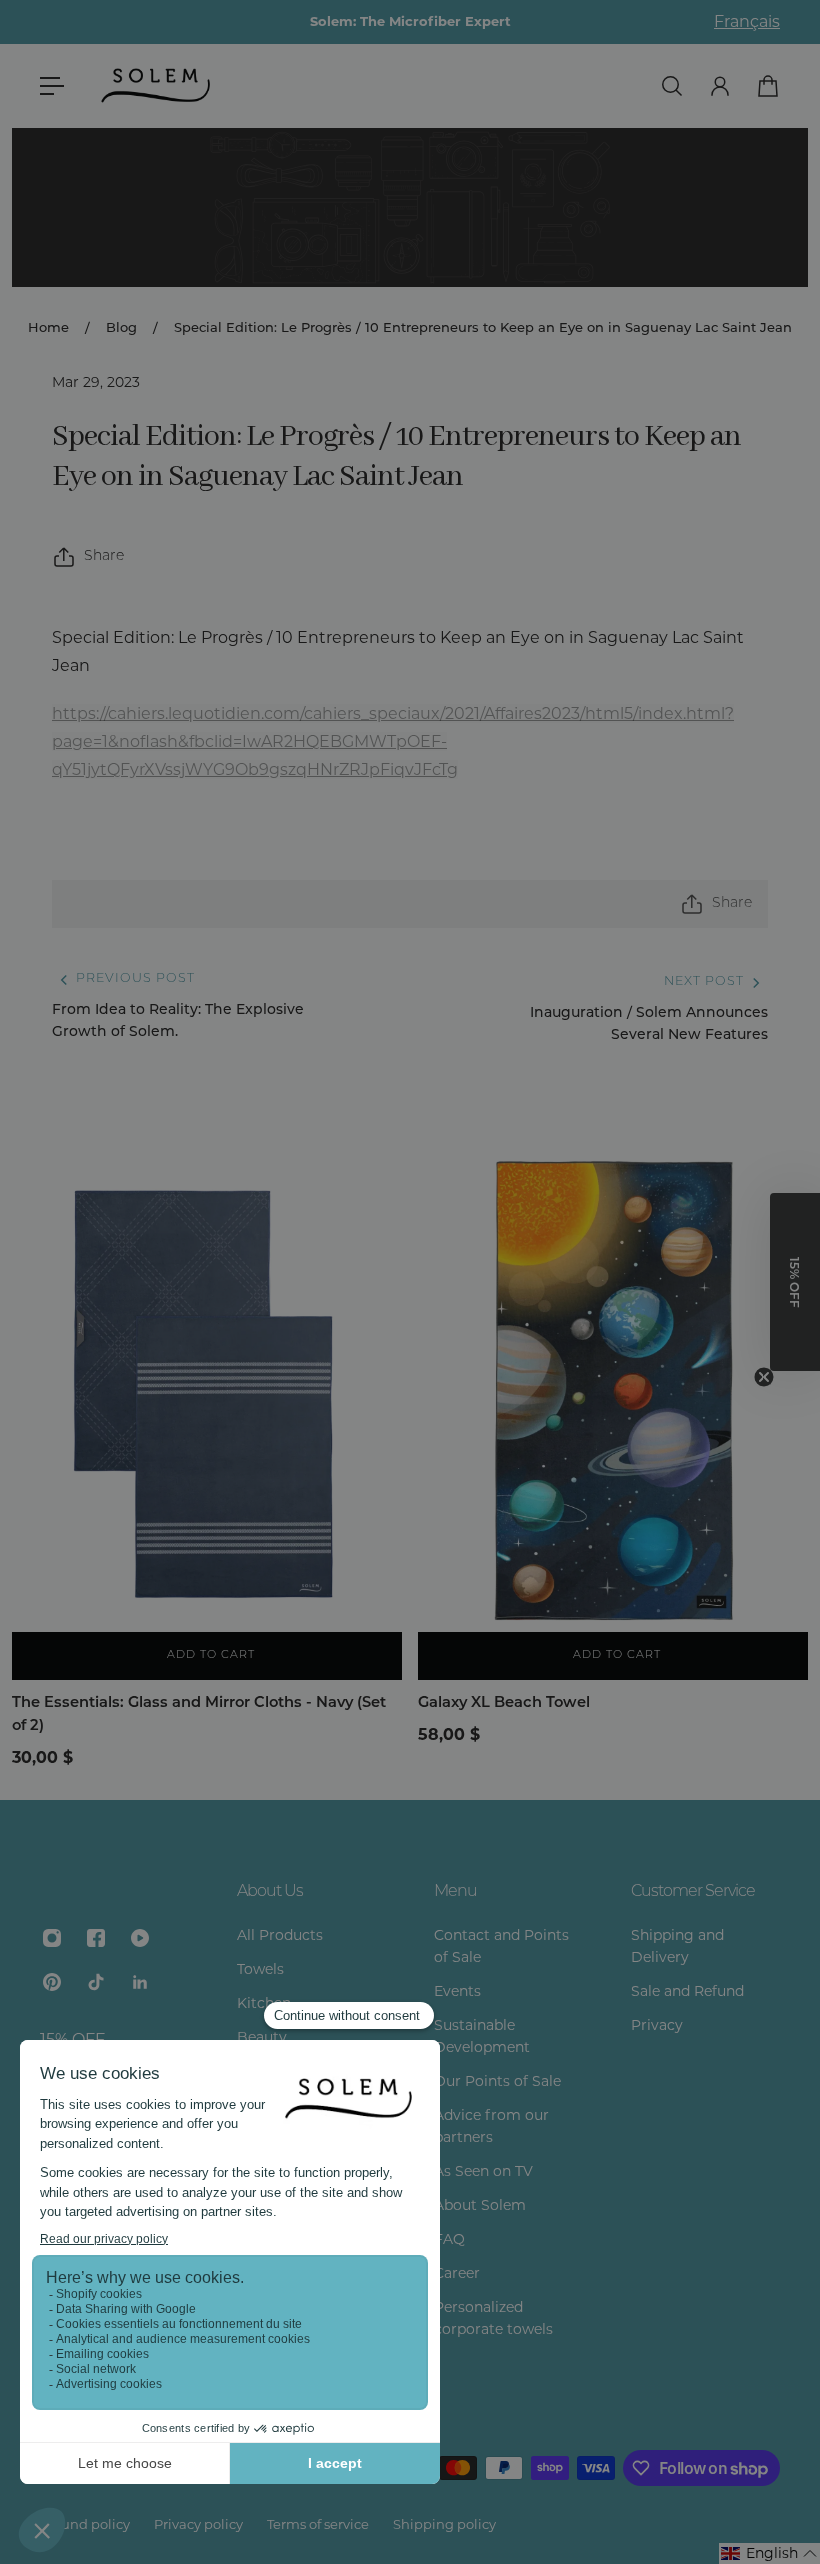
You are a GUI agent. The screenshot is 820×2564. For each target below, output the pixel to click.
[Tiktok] (96, 1982)
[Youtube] (140, 1938)
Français (747, 21)
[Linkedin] (140, 1982)
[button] (769, 2553)
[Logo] (157, 86)
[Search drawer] (672, 86)
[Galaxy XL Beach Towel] (613, 1387)
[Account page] (720, 86)
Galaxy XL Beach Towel (504, 1703)
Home (48, 328)
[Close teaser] (764, 1377)
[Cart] (768, 86)
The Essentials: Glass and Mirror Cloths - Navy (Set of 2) (199, 1715)
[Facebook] (96, 1938)
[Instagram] (52, 1938)
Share (104, 556)
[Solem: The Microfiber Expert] (410, 22)
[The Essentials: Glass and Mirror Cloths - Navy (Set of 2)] (207, 1387)
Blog (121, 328)
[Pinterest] (52, 1982)
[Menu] (52, 86)
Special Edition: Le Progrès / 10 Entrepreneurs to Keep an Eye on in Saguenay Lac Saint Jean (483, 328)
